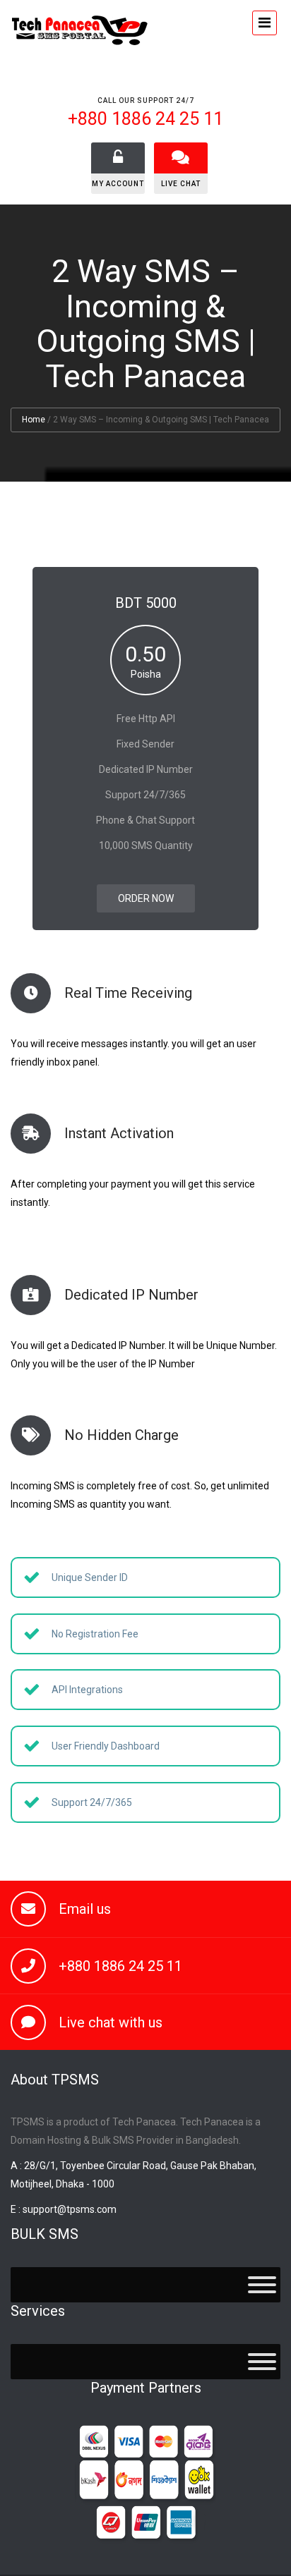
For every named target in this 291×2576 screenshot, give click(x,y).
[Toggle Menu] (262, 2285)
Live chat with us (111, 2022)
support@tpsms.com (70, 2209)
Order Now (146, 898)
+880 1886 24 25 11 (120, 1966)
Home (34, 420)
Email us (85, 1909)
